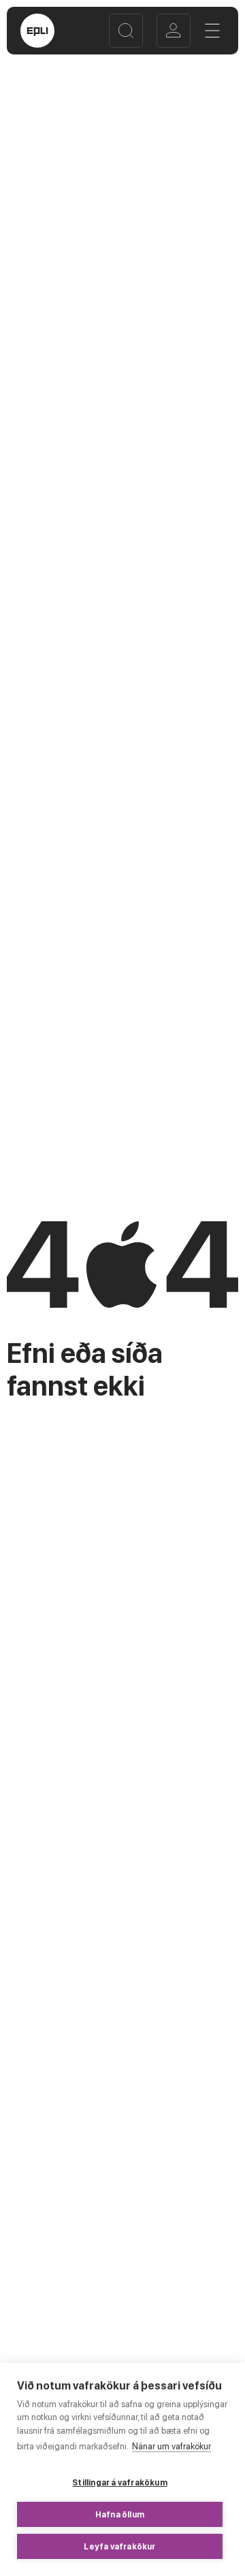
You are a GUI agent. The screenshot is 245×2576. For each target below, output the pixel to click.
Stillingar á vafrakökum (120, 2483)
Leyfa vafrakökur (119, 2547)
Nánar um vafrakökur (171, 2446)
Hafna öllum (120, 2515)
